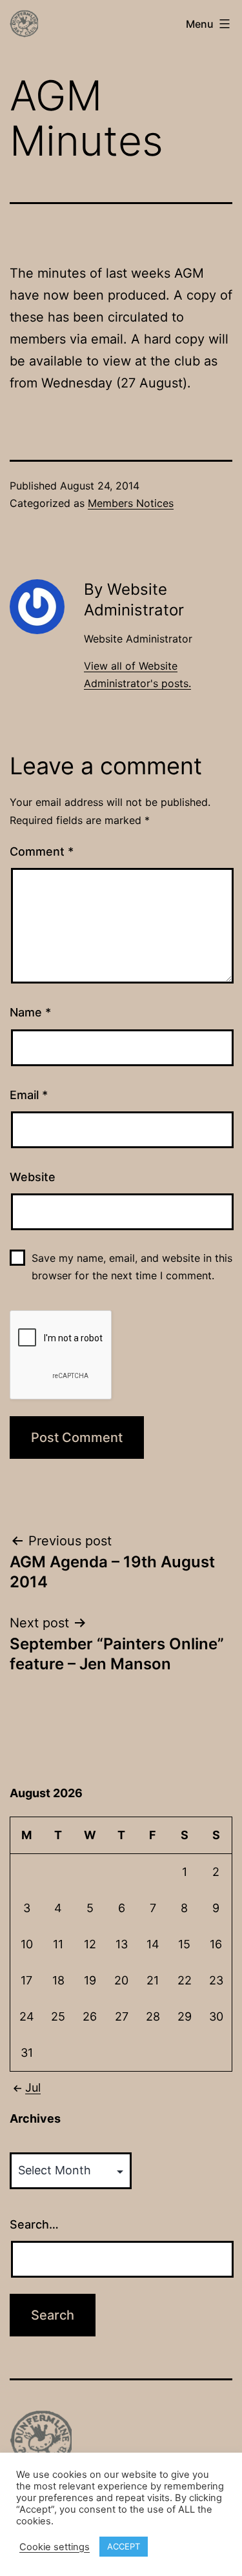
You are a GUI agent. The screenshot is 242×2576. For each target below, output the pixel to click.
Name (30, 1012)
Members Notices (131, 503)
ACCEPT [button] (124, 2546)
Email (29, 1095)
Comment (42, 851)
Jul (33, 2087)
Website (33, 1177)
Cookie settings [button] (55, 2547)
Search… (34, 2224)
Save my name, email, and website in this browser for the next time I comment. (132, 1267)
